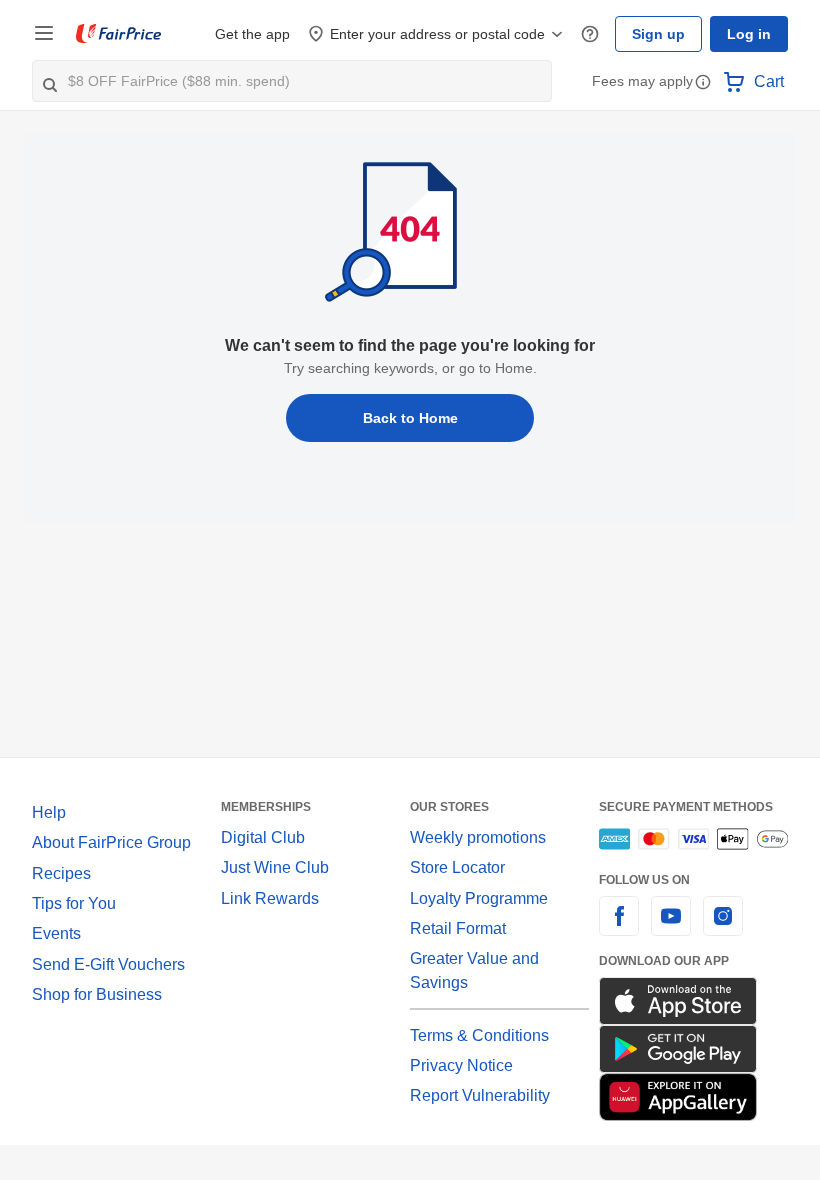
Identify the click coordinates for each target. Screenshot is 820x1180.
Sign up (658, 34)
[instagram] (723, 927)
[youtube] (671, 927)
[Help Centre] (590, 34)
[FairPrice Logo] (119, 34)
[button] (703, 83)
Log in (749, 34)
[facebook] (619, 927)
